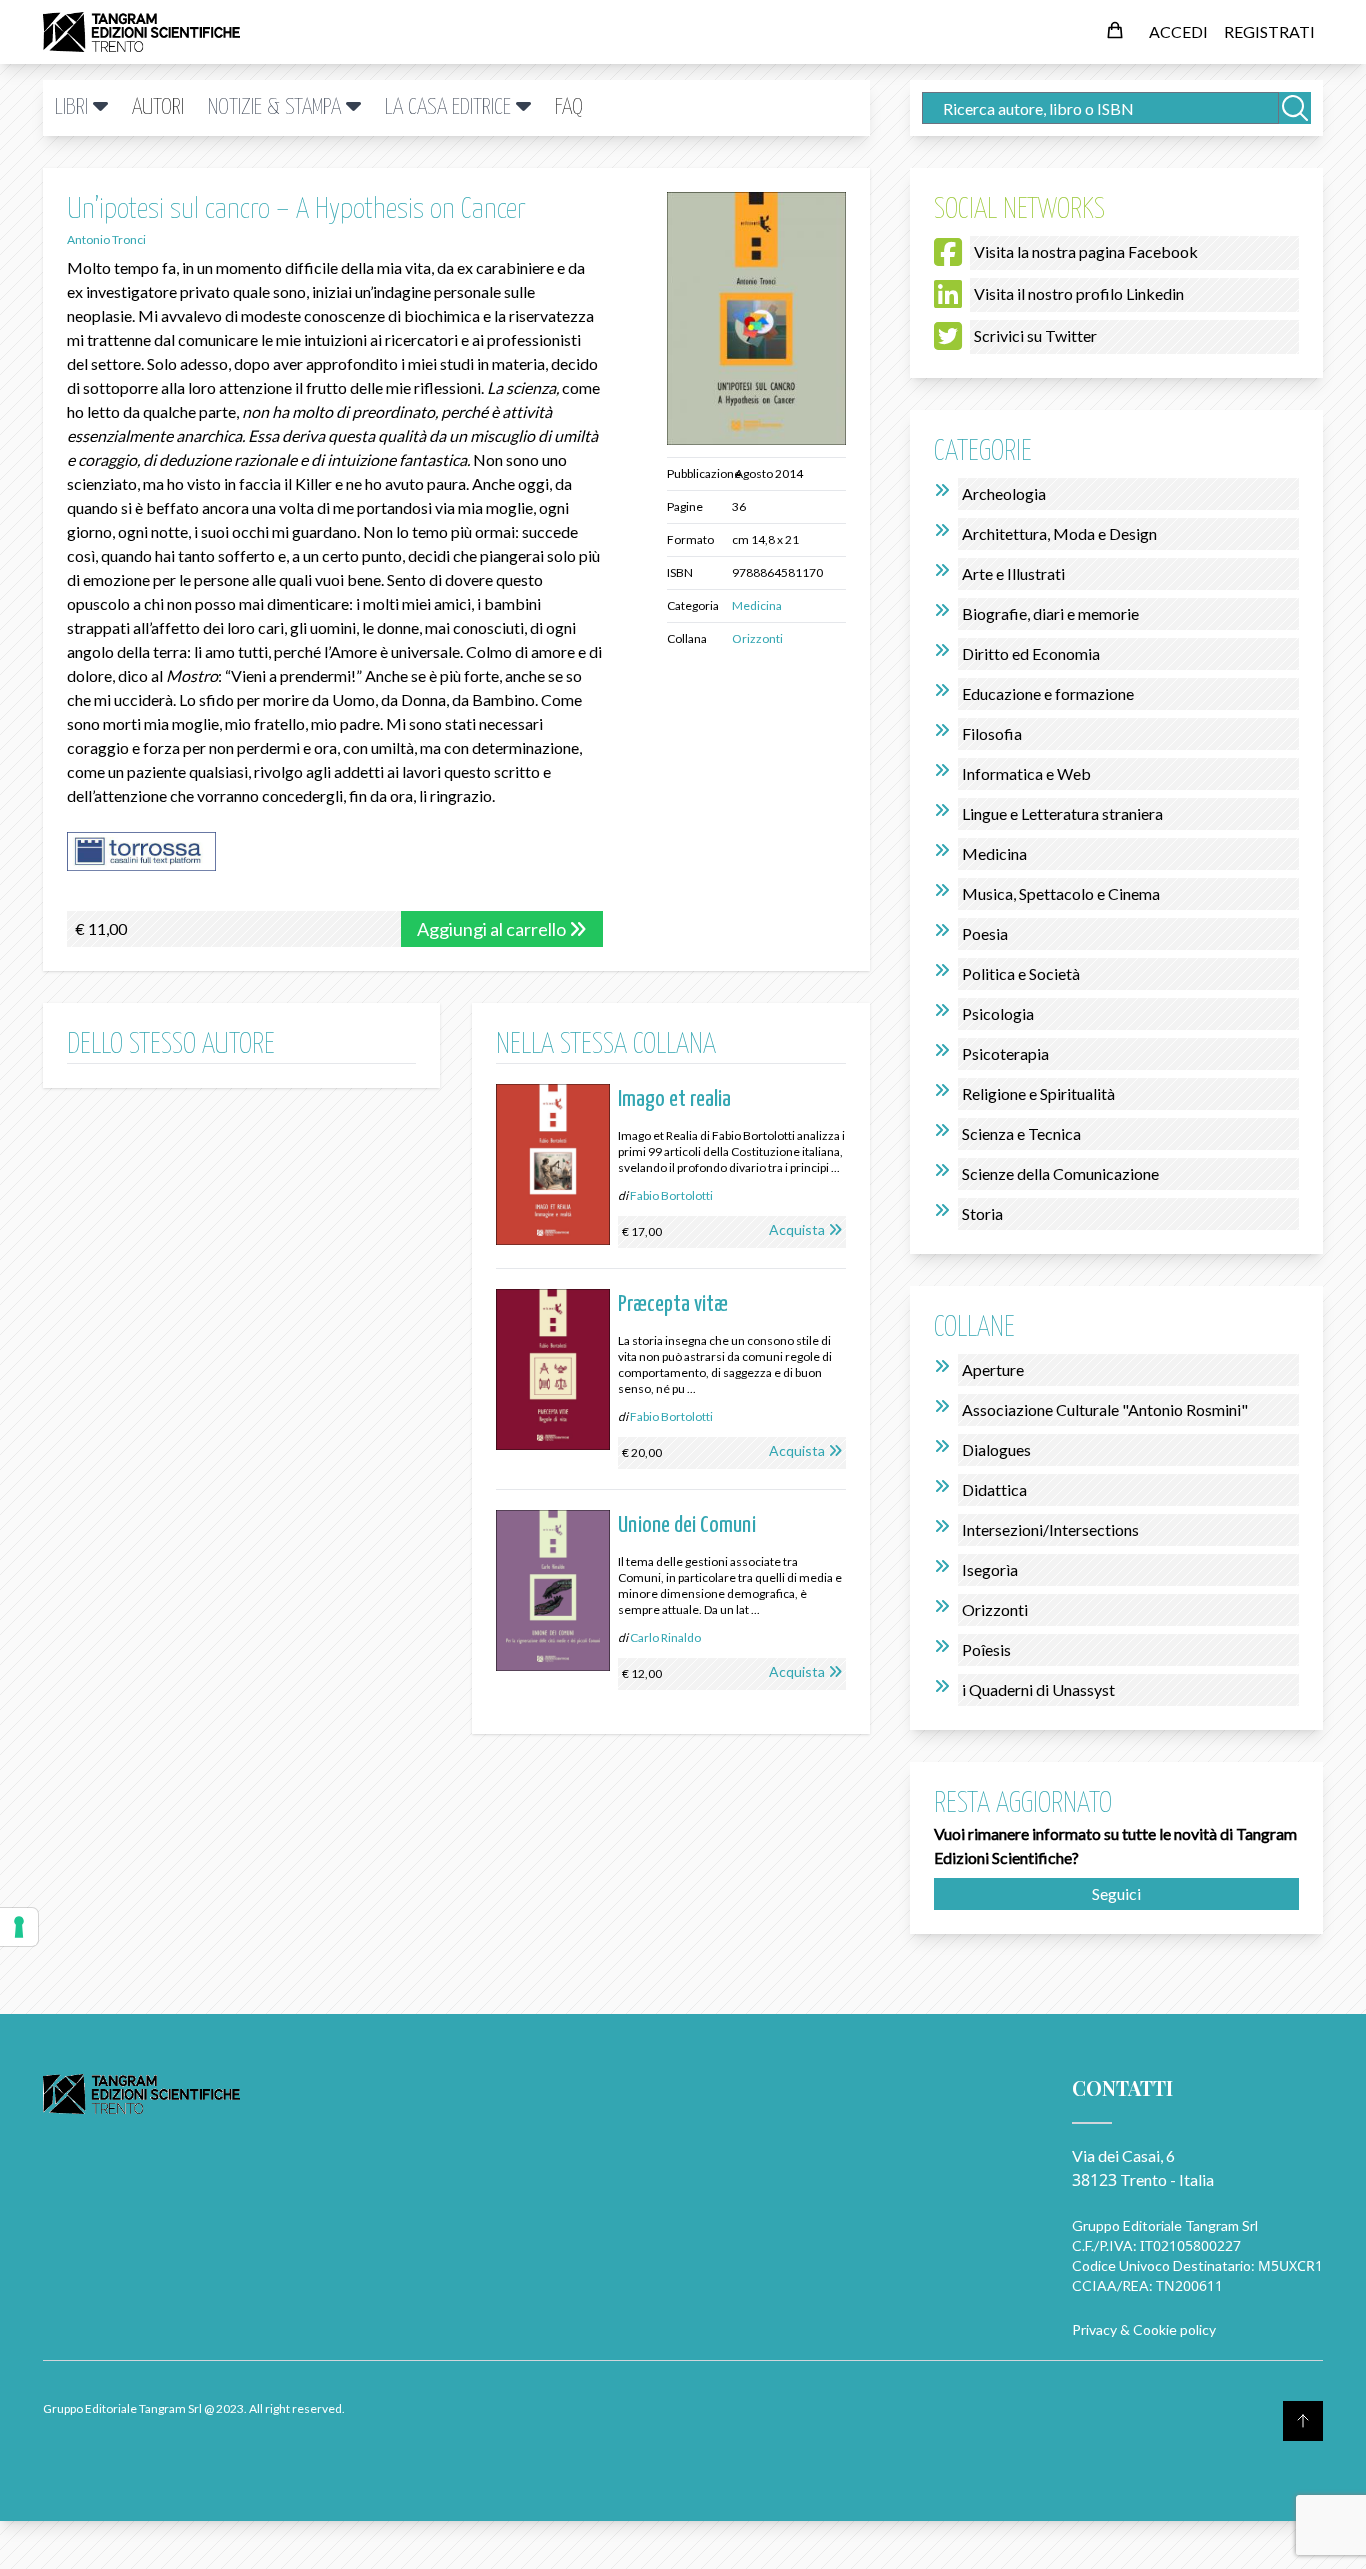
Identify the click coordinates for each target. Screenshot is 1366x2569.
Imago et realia (674, 1099)
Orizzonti (757, 638)
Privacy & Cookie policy (1144, 2329)
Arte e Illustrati (1013, 573)
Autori (158, 107)
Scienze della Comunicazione (1060, 1173)
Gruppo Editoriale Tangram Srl (1165, 2225)
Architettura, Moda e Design (1059, 533)
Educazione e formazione (1048, 693)
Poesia (985, 933)
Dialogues (996, 1449)
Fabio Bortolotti (671, 1195)
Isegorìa (990, 1569)
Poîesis (986, 1649)
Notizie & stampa (277, 107)
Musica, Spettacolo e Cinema (1061, 893)
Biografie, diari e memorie (1050, 613)
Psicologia (998, 1013)
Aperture (993, 1369)
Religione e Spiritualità (1038, 1093)
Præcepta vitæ (673, 1304)
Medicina (757, 605)
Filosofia (992, 733)
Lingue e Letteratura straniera (1062, 813)
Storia (982, 1213)
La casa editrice (450, 107)
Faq (569, 107)
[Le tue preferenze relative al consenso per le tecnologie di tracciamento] (19, 1927)
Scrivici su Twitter (1035, 335)
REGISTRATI (1269, 31)
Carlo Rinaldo (665, 1637)
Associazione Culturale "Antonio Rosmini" (1105, 1409)
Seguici (1116, 1893)
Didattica (994, 1489)
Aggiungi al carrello (493, 929)
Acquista (797, 1229)
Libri (74, 107)
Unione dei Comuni (687, 1525)
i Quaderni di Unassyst (1038, 1689)
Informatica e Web (1026, 773)
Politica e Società (1021, 973)
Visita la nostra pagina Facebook (1086, 251)
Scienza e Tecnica (1021, 1133)
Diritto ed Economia (1031, 653)
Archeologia (1004, 493)
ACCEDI (1178, 31)
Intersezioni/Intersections (1050, 1529)
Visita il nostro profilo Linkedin (1079, 293)
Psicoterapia (1005, 1053)
